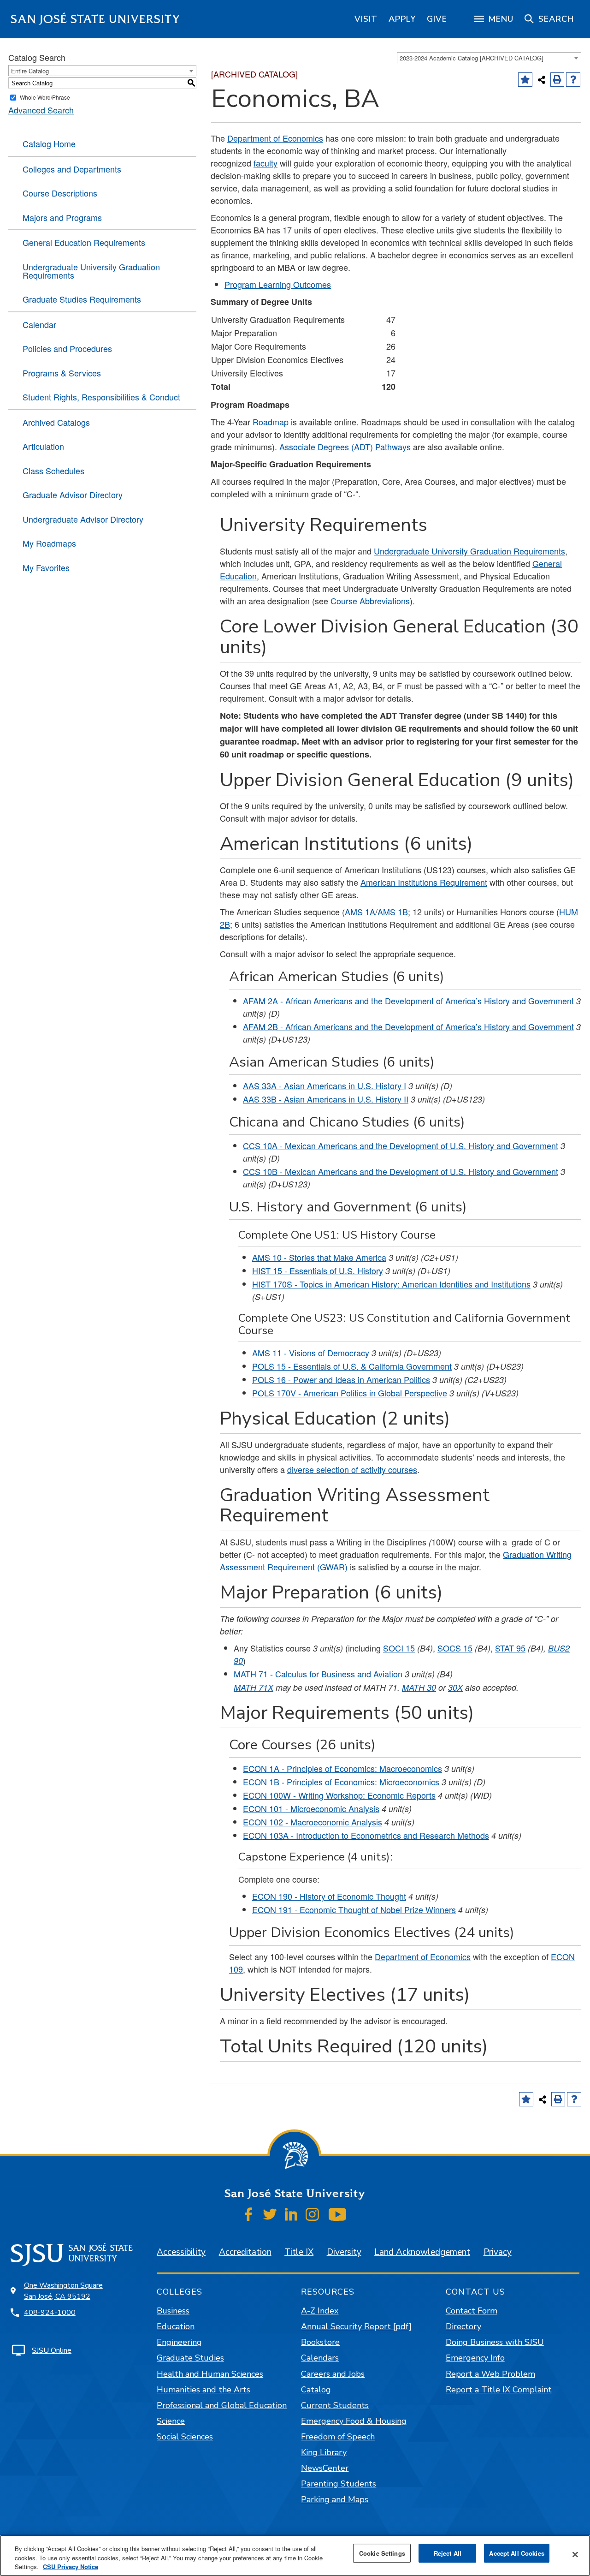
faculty (265, 163)
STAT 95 (510, 1648)
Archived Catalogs (56, 422)
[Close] (575, 2554)
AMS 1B (393, 912)
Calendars (320, 2358)
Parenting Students (339, 2484)
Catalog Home (49, 143)
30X (455, 1687)
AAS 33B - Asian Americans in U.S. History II (326, 1099)
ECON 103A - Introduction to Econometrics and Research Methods (366, 1835)
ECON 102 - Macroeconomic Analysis (313, 1822)
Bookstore (320, 2342)
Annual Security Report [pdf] (356, 2326)
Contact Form (472, 2311)
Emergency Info (475, 2358)
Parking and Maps (335, 2499)
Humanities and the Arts (204, 2390)
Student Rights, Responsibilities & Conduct (101, 397)
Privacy (498, 2252)
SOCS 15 (455, 1648)
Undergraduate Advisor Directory (83, 519)
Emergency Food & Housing (354, 2421)
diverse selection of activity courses (352, 1469)
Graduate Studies (190, 2358)
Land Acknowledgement (422, 2252)
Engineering (179, 2342)
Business (173, 2311)
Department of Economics (275, 138)
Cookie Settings (382, 2553)
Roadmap (271, 422)
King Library (324, 2452)
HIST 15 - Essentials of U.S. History (318, 1270)
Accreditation (245, 2252)
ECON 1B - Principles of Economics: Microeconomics (341, 1782)
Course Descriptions (60, 193)
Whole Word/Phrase (45, 97)
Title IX (299, 2252)
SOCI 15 (399, 1648)
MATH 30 (419, 1687)
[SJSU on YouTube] (337, 2214)
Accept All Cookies (516, 2553)
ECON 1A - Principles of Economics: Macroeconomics (342, 1768)
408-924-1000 (50, 2313)
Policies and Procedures (67, 348)
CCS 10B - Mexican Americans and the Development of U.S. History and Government (401, 1171)
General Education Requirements (84, 242)
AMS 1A (360, 912)
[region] (366, 19)
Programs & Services (62, 373)
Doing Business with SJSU (495, 2342)
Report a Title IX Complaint (499, 2390)
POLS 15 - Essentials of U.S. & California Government (352, 1366)
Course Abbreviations (370, 601)
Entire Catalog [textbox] (30, 71)
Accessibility (181, 2252)
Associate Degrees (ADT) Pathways (345, 447)
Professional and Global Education (222, 2405)
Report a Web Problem (490, 2374)
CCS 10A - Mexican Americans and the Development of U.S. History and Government (401, 1145)
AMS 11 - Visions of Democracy (311, 1353)
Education (176, 2326)
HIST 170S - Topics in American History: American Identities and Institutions (391, 1284)
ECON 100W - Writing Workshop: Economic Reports (339, 1795)
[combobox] (489, 58)
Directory (463, 2326)
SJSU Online (52, 2350)
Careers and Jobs (333, 2374)
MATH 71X (254, 1687)
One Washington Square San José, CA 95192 (63, 2291)
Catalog (316, 2390)
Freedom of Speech (338, 2437)
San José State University (96, 19)
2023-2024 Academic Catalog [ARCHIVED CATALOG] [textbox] (472, 58)
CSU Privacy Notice (71, 2567)
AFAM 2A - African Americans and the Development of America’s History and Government (408, 1001)
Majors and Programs (62, 217)
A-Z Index (320, 2311)
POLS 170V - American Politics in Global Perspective (350, 1393)
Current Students (335, 2405)
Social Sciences (185, 2437)
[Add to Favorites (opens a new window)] (525, 80)
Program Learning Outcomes (278, 284)
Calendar (39, 324)
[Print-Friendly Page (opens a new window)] (558, 80)
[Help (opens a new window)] (573, 80)
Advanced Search (41, 110)
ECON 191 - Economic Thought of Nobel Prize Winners (354, 1909)
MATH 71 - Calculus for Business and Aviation (318, 1674)
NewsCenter (325, 2468)
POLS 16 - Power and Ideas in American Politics (341, 1379)
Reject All (448, 2553)
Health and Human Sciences (210, 2374)
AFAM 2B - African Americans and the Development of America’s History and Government (408, 1026)
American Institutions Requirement (424, 882)
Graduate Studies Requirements (82, 299)
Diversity (344, 2252)
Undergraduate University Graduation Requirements (91, 271)
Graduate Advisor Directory (73, 495)
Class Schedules (53, 471)
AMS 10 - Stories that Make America (319, 1257)
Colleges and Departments (72, 169)
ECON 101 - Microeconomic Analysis (311, 1808)
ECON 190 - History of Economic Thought (329, 1896)
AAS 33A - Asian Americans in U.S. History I (324, 1085)
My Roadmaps (49, 543)
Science (171, 2421)
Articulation (43, 446)
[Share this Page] (542, 80)
